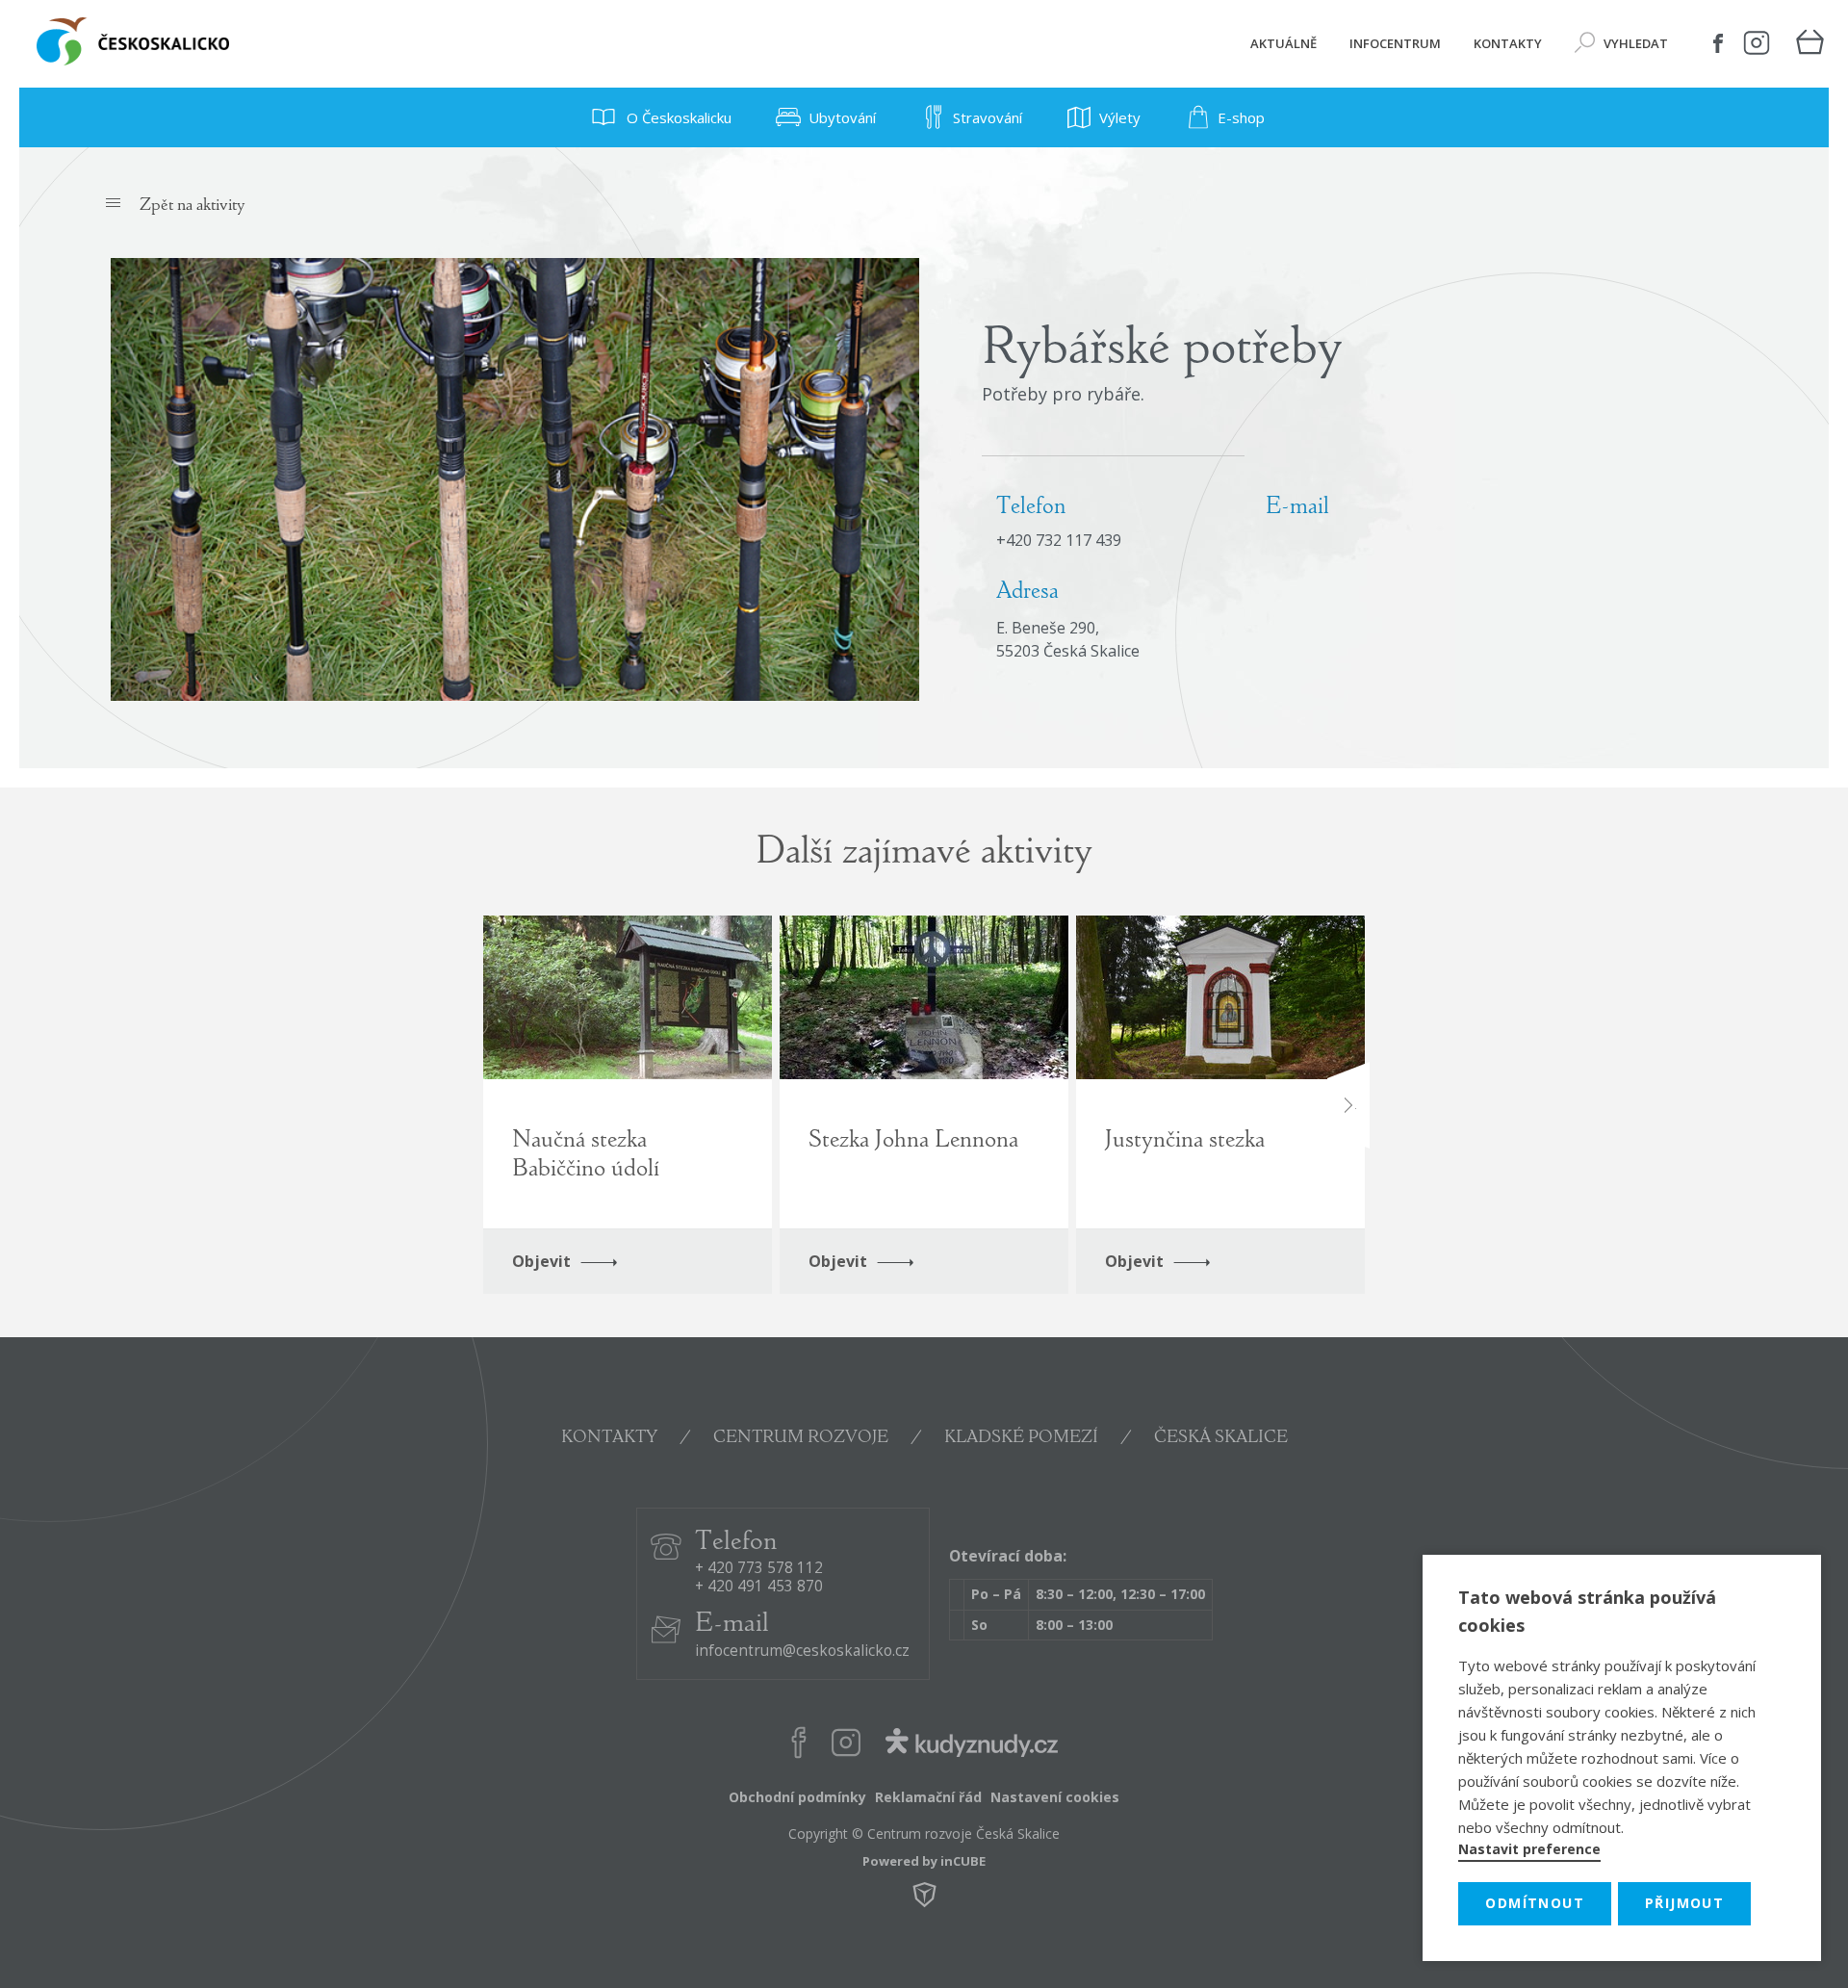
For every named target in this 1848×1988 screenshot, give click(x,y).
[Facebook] (1718, 43)
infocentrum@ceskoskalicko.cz (802, 1652)
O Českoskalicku (677, 117)
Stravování (988, 117)
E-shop (1241, 117)
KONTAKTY (609, 1438)
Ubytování (842, 117)
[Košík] (1809, 44)
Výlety (1120, 117)
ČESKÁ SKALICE (1221, 1438)
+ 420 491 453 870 (759, 1587)
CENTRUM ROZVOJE (801, 1438)
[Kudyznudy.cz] (971, 1747)
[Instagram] (1757, 43)
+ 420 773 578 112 (759, 1569)
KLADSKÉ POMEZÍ (1021, 1438)
